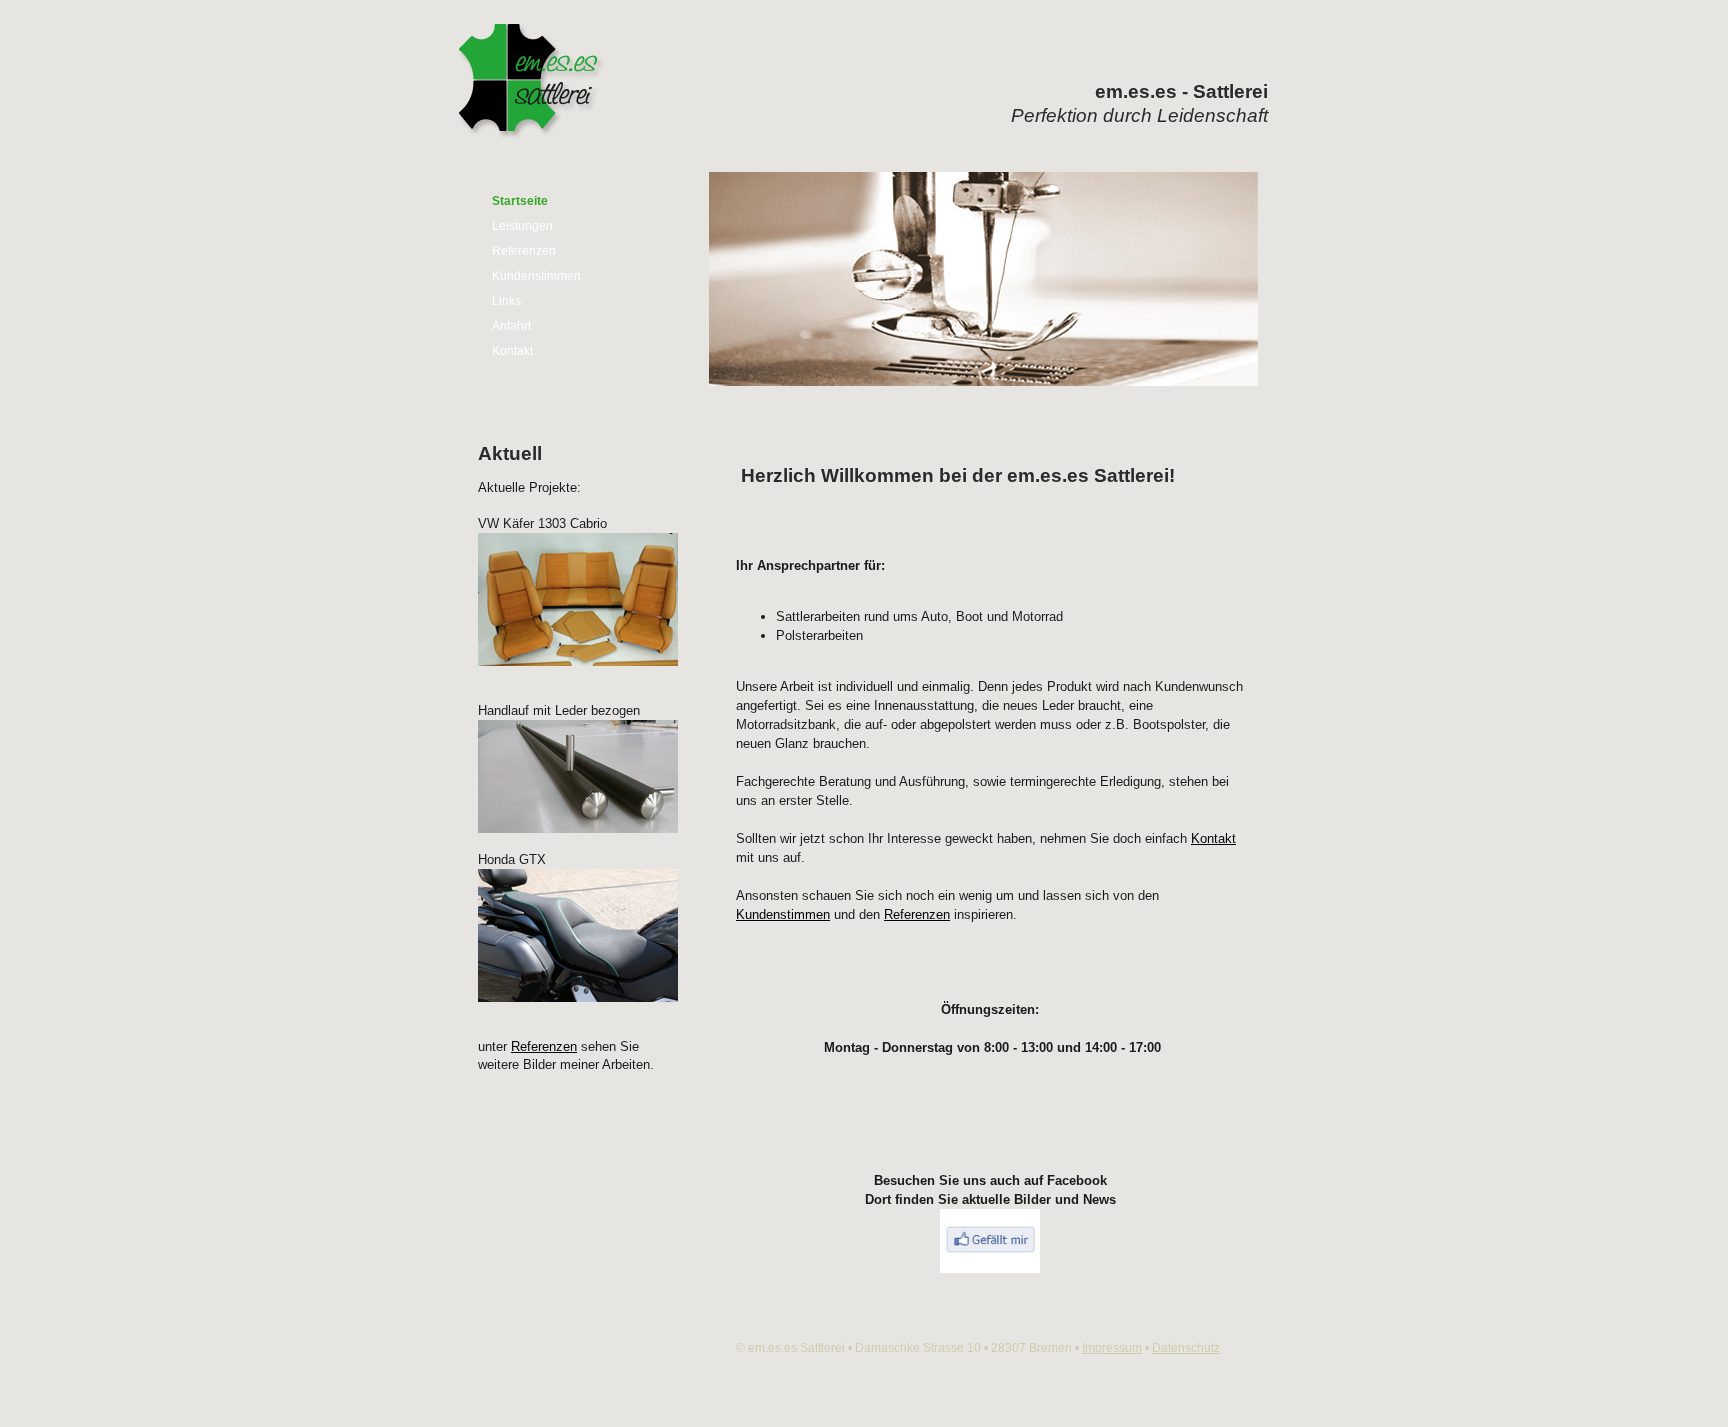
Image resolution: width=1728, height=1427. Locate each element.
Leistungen (522, 226)
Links (506, 301)
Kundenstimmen (536, 276)
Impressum (1112, 1348)
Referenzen (524, 251)
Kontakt (512, 351)
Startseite (520, 201)
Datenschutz (1186, 1348)
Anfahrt (511, 326)
